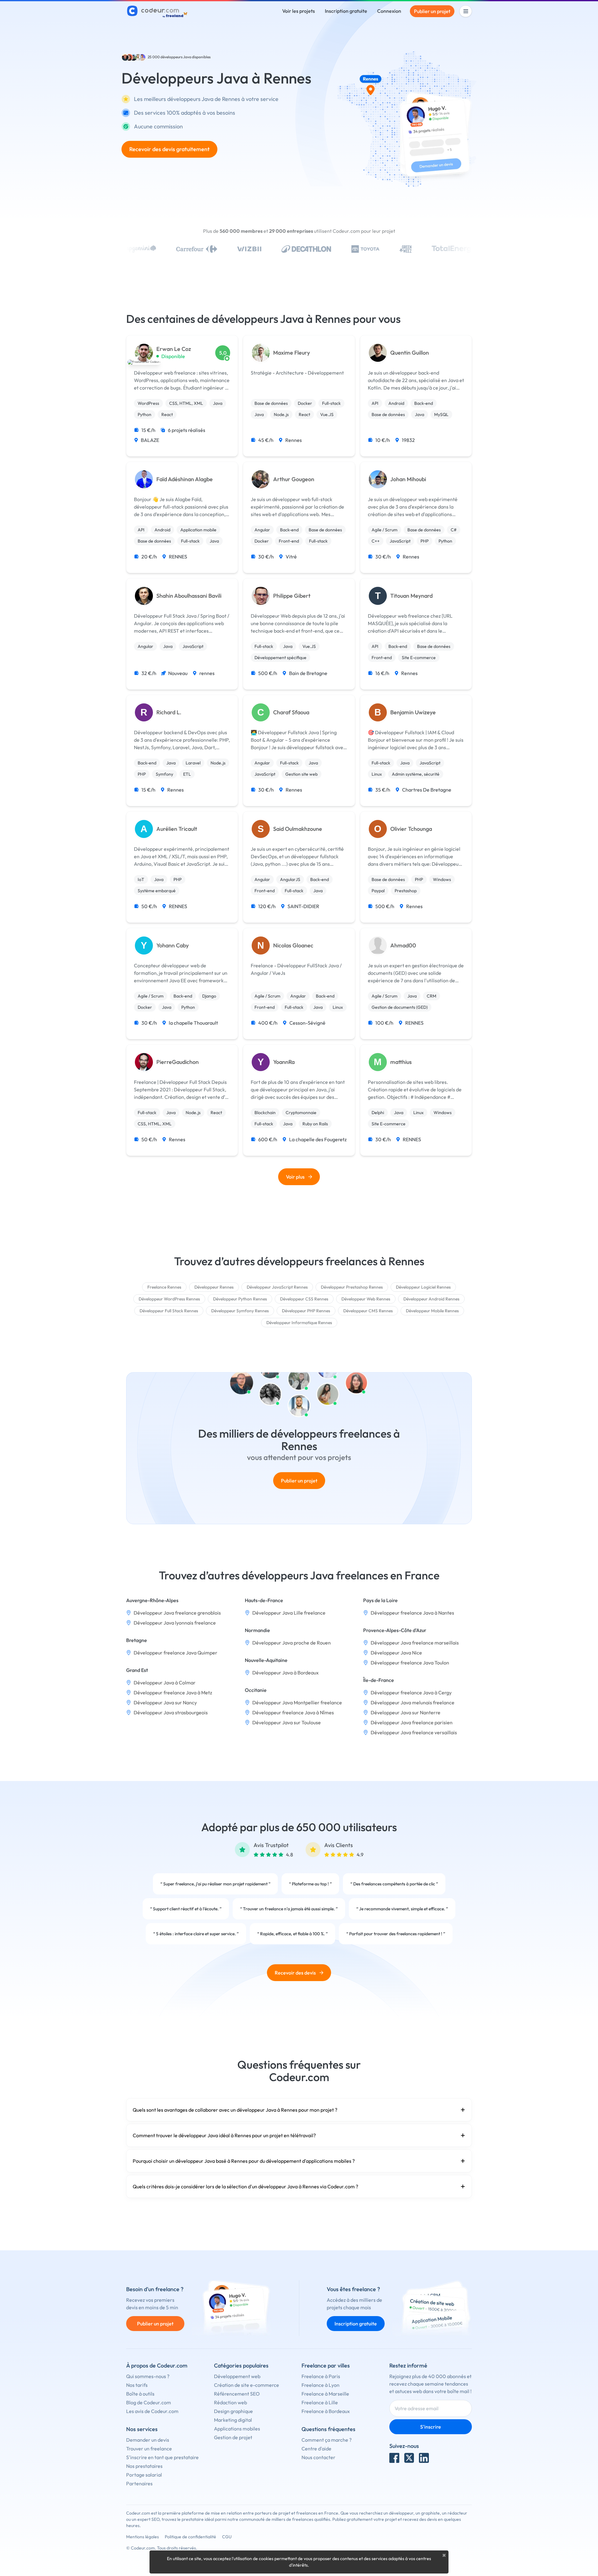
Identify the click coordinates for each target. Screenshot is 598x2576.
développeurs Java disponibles (185, 57)
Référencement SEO (237, 2394)
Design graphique (233, 2411)
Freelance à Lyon (320, 2385)
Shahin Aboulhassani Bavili (189, 596)
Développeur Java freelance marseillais (415, 1643)
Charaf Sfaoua (291, 712)
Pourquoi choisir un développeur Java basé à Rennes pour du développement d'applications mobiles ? (244, 2161)
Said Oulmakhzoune (298, 829)
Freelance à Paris (321, 2376)
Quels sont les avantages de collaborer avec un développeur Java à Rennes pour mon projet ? (235, 2110)
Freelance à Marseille (325, 2394)
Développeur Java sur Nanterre (406, 1712)
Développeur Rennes (214, 1287)
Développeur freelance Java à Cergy (411, 1693)
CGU (227, 2537)
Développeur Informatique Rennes (299, 1323)
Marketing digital (233, 2420)
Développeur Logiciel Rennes (423, 1287)
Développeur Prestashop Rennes (352, 1287)
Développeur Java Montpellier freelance (297, 1702)
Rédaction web (230, 2402)
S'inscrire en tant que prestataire (162, 2457)
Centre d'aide (316, 2449)
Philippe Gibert (292, 596)
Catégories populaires (241, 2365)
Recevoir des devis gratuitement (169, 149)
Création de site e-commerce (247, 2385)
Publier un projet (432, 11)
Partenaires (139, 2483)
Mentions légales (142, 2537)
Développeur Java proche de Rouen (292, 1643)
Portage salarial (144, 2475)
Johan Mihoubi (408, 479)
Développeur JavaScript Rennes (277, 1287)
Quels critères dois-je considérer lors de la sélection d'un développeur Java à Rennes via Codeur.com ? (245, 2186)
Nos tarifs (137, 2385)
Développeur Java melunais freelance (413, 1702)
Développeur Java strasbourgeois (171, 1712)
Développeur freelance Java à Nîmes (293, 1712)
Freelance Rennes (164, 1287)
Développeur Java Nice (396, 1653)
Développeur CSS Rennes (304, 1299)
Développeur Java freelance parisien (412, 1722)
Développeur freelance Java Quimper (176, 1653)
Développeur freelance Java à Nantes (412, 1613)
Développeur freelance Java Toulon (410, 1663)
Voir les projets (299, 11)
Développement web (237, 2376)
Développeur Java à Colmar (165, 1683)
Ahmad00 (403, 946)
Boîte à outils (140, 2394)
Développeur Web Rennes (366, 1299)
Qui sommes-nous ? (148, 2376)
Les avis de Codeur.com (152, 2411)
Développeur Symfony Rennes (240, 1311)
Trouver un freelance (149, 2449)
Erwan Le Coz (174, 349)
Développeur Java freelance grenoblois (177, 1613)
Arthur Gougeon (294, 479)
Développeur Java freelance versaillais (414, 1732)
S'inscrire (431, 2427)
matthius (401, 1062)
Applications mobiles (237, 2429)
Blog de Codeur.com (149, 2402)
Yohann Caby (173, 946)
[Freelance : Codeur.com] (158, 11)
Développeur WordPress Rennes (169, 1299)
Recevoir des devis (295, 1973)
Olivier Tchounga (411, 829)
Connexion (389, 11)
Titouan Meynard (411, 596)
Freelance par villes (326, 2365)
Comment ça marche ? (327, 2440)
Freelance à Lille (320, 2402)
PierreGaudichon (178, 1062)
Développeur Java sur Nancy (165, 1702)
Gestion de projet (233, 2437)
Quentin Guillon (410, 353)
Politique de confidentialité (190, 2537)
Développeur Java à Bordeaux (285, 1673)
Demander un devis (148, 2440)
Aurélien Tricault (177, 829)
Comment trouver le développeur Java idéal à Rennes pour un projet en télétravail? (224, 2135)
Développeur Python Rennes (240, 1299)
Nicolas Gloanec (293, 946)
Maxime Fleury (292, 353)
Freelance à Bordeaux (326, 2411)
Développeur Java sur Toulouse (287, 1722)
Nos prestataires (144, 2466)
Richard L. (169, 712)
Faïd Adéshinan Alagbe (185, 479)
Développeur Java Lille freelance (289, 1613)
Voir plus (295, 1177)
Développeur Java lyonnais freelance (175, 1623)
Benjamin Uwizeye (413, 712)
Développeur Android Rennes (431, 1299)
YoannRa (284, 1062)
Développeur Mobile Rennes (432, 1311)
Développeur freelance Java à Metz (173, 1693)
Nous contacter (318, 2457)
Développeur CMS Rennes (368, 1311)
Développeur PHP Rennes (306, 1311)
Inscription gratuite (346, 11)
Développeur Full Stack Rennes (169, 1311)
